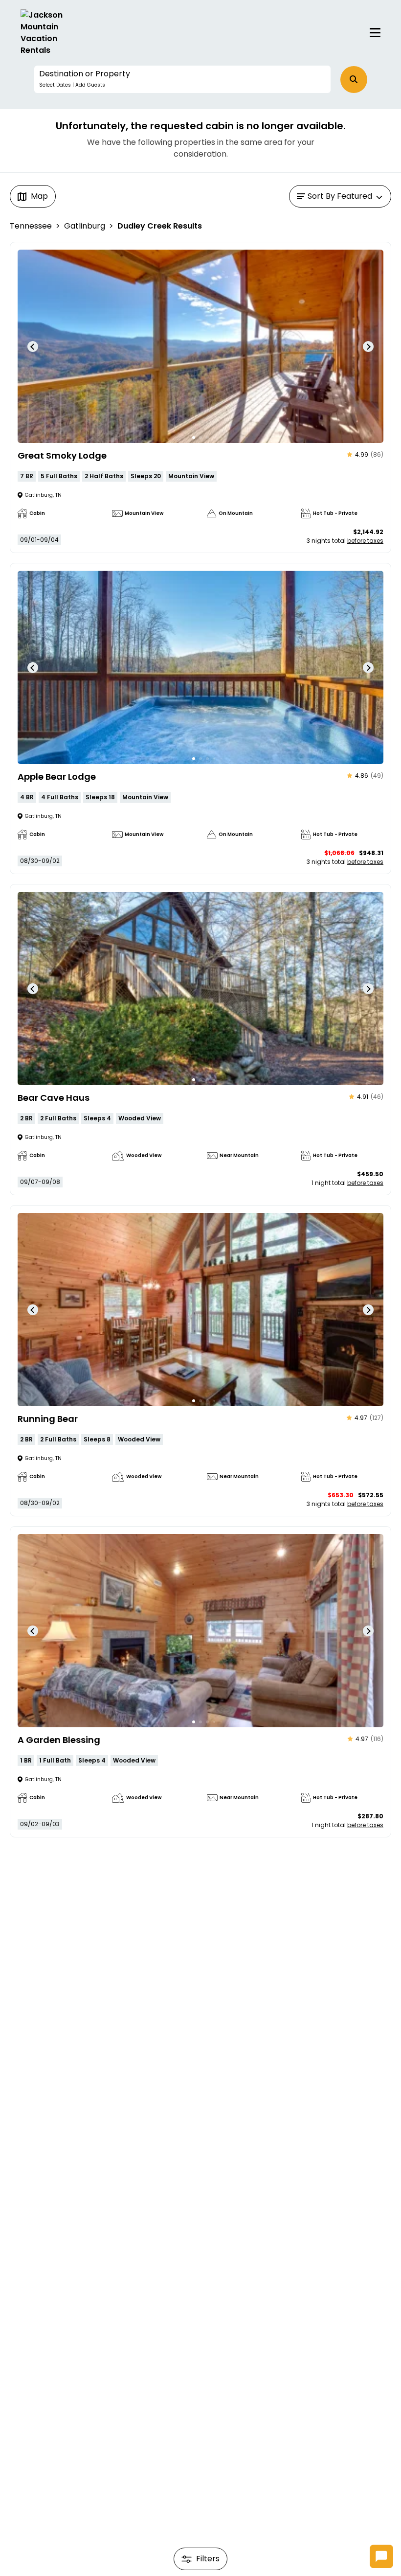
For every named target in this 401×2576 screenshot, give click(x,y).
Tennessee (31, 226)
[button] (182, 79)
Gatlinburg (85, 226)
